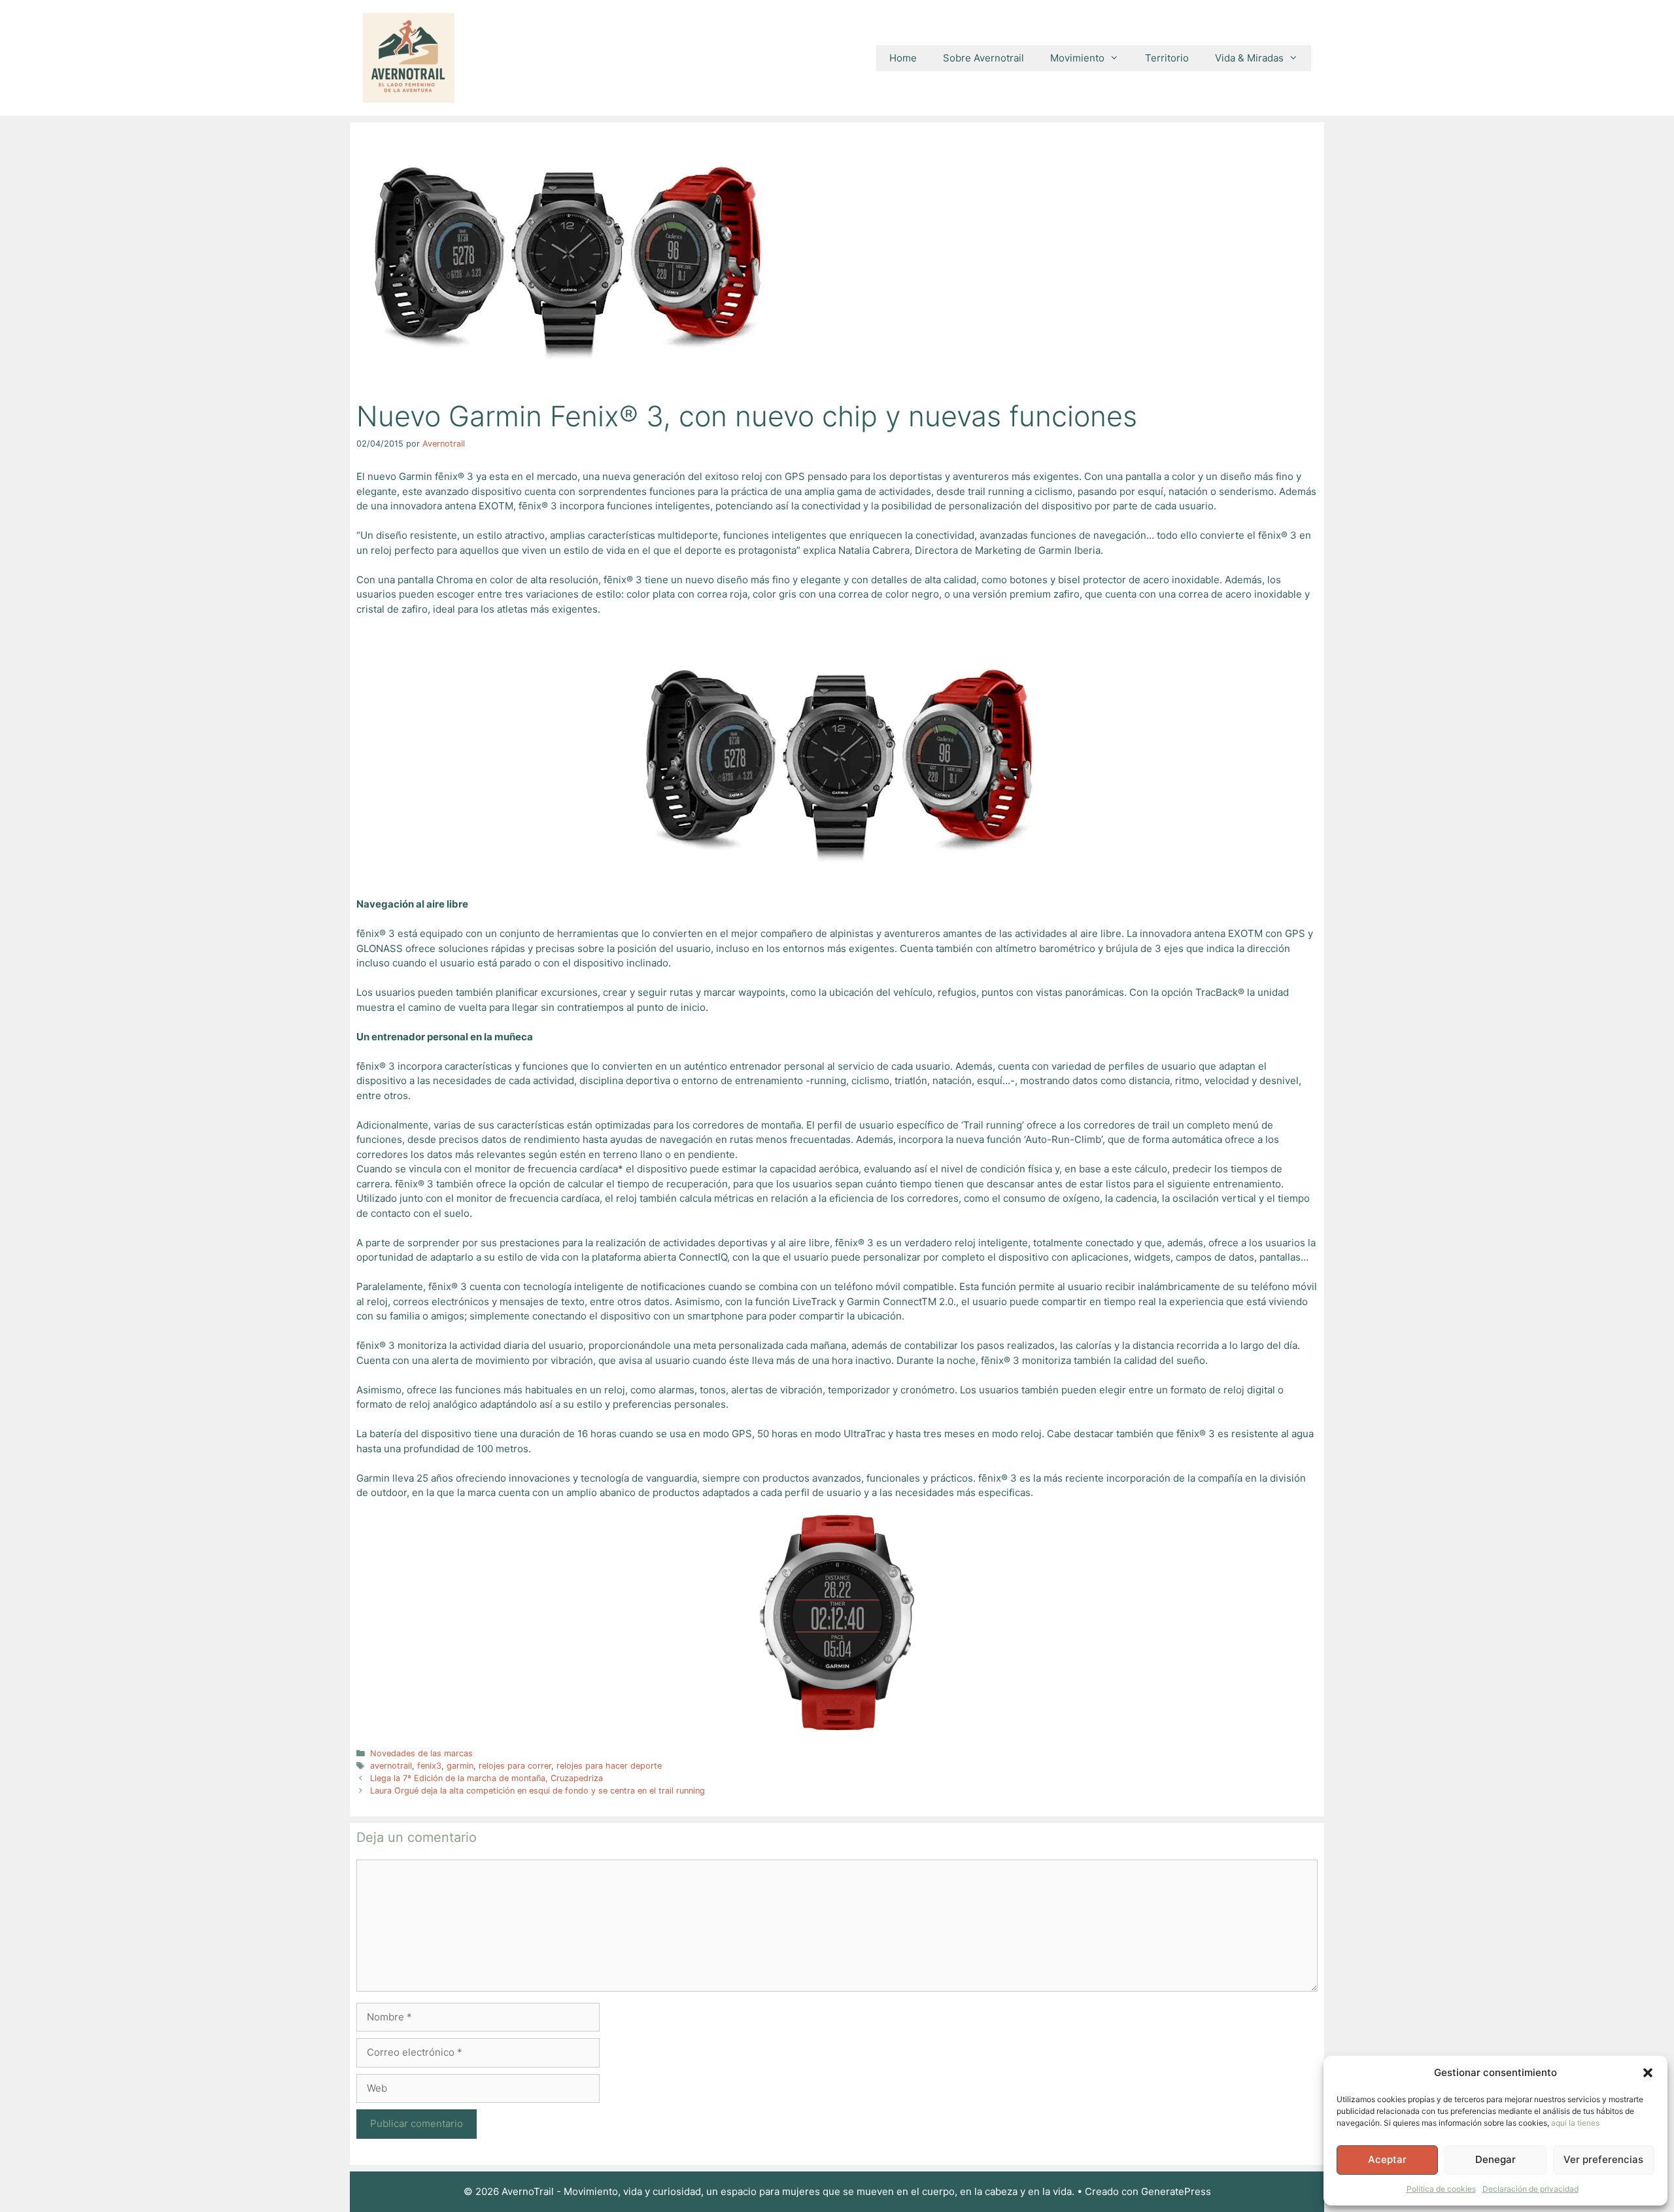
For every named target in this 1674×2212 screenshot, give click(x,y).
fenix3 (429, 1766)
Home (903, 58)
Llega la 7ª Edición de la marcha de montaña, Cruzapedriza (487, 1778)
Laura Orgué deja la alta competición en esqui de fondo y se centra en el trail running (538, 1791)
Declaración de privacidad (1530, 2189)
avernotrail (391, 1766)
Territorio (1167, 58)
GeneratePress (1176, 2191)
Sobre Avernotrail (983, 58)
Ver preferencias (1603, 2159)
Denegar (1495, 2159)
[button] (1648, 2073)
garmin (460, 1766)
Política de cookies (1441, 2189)
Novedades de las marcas (421, 1753)
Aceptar (1387, 2159)
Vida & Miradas (1249, 58)
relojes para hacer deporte (609, 1766)
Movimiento (1077, 58)
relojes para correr (515, 1766)
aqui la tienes (1575, 2123)
